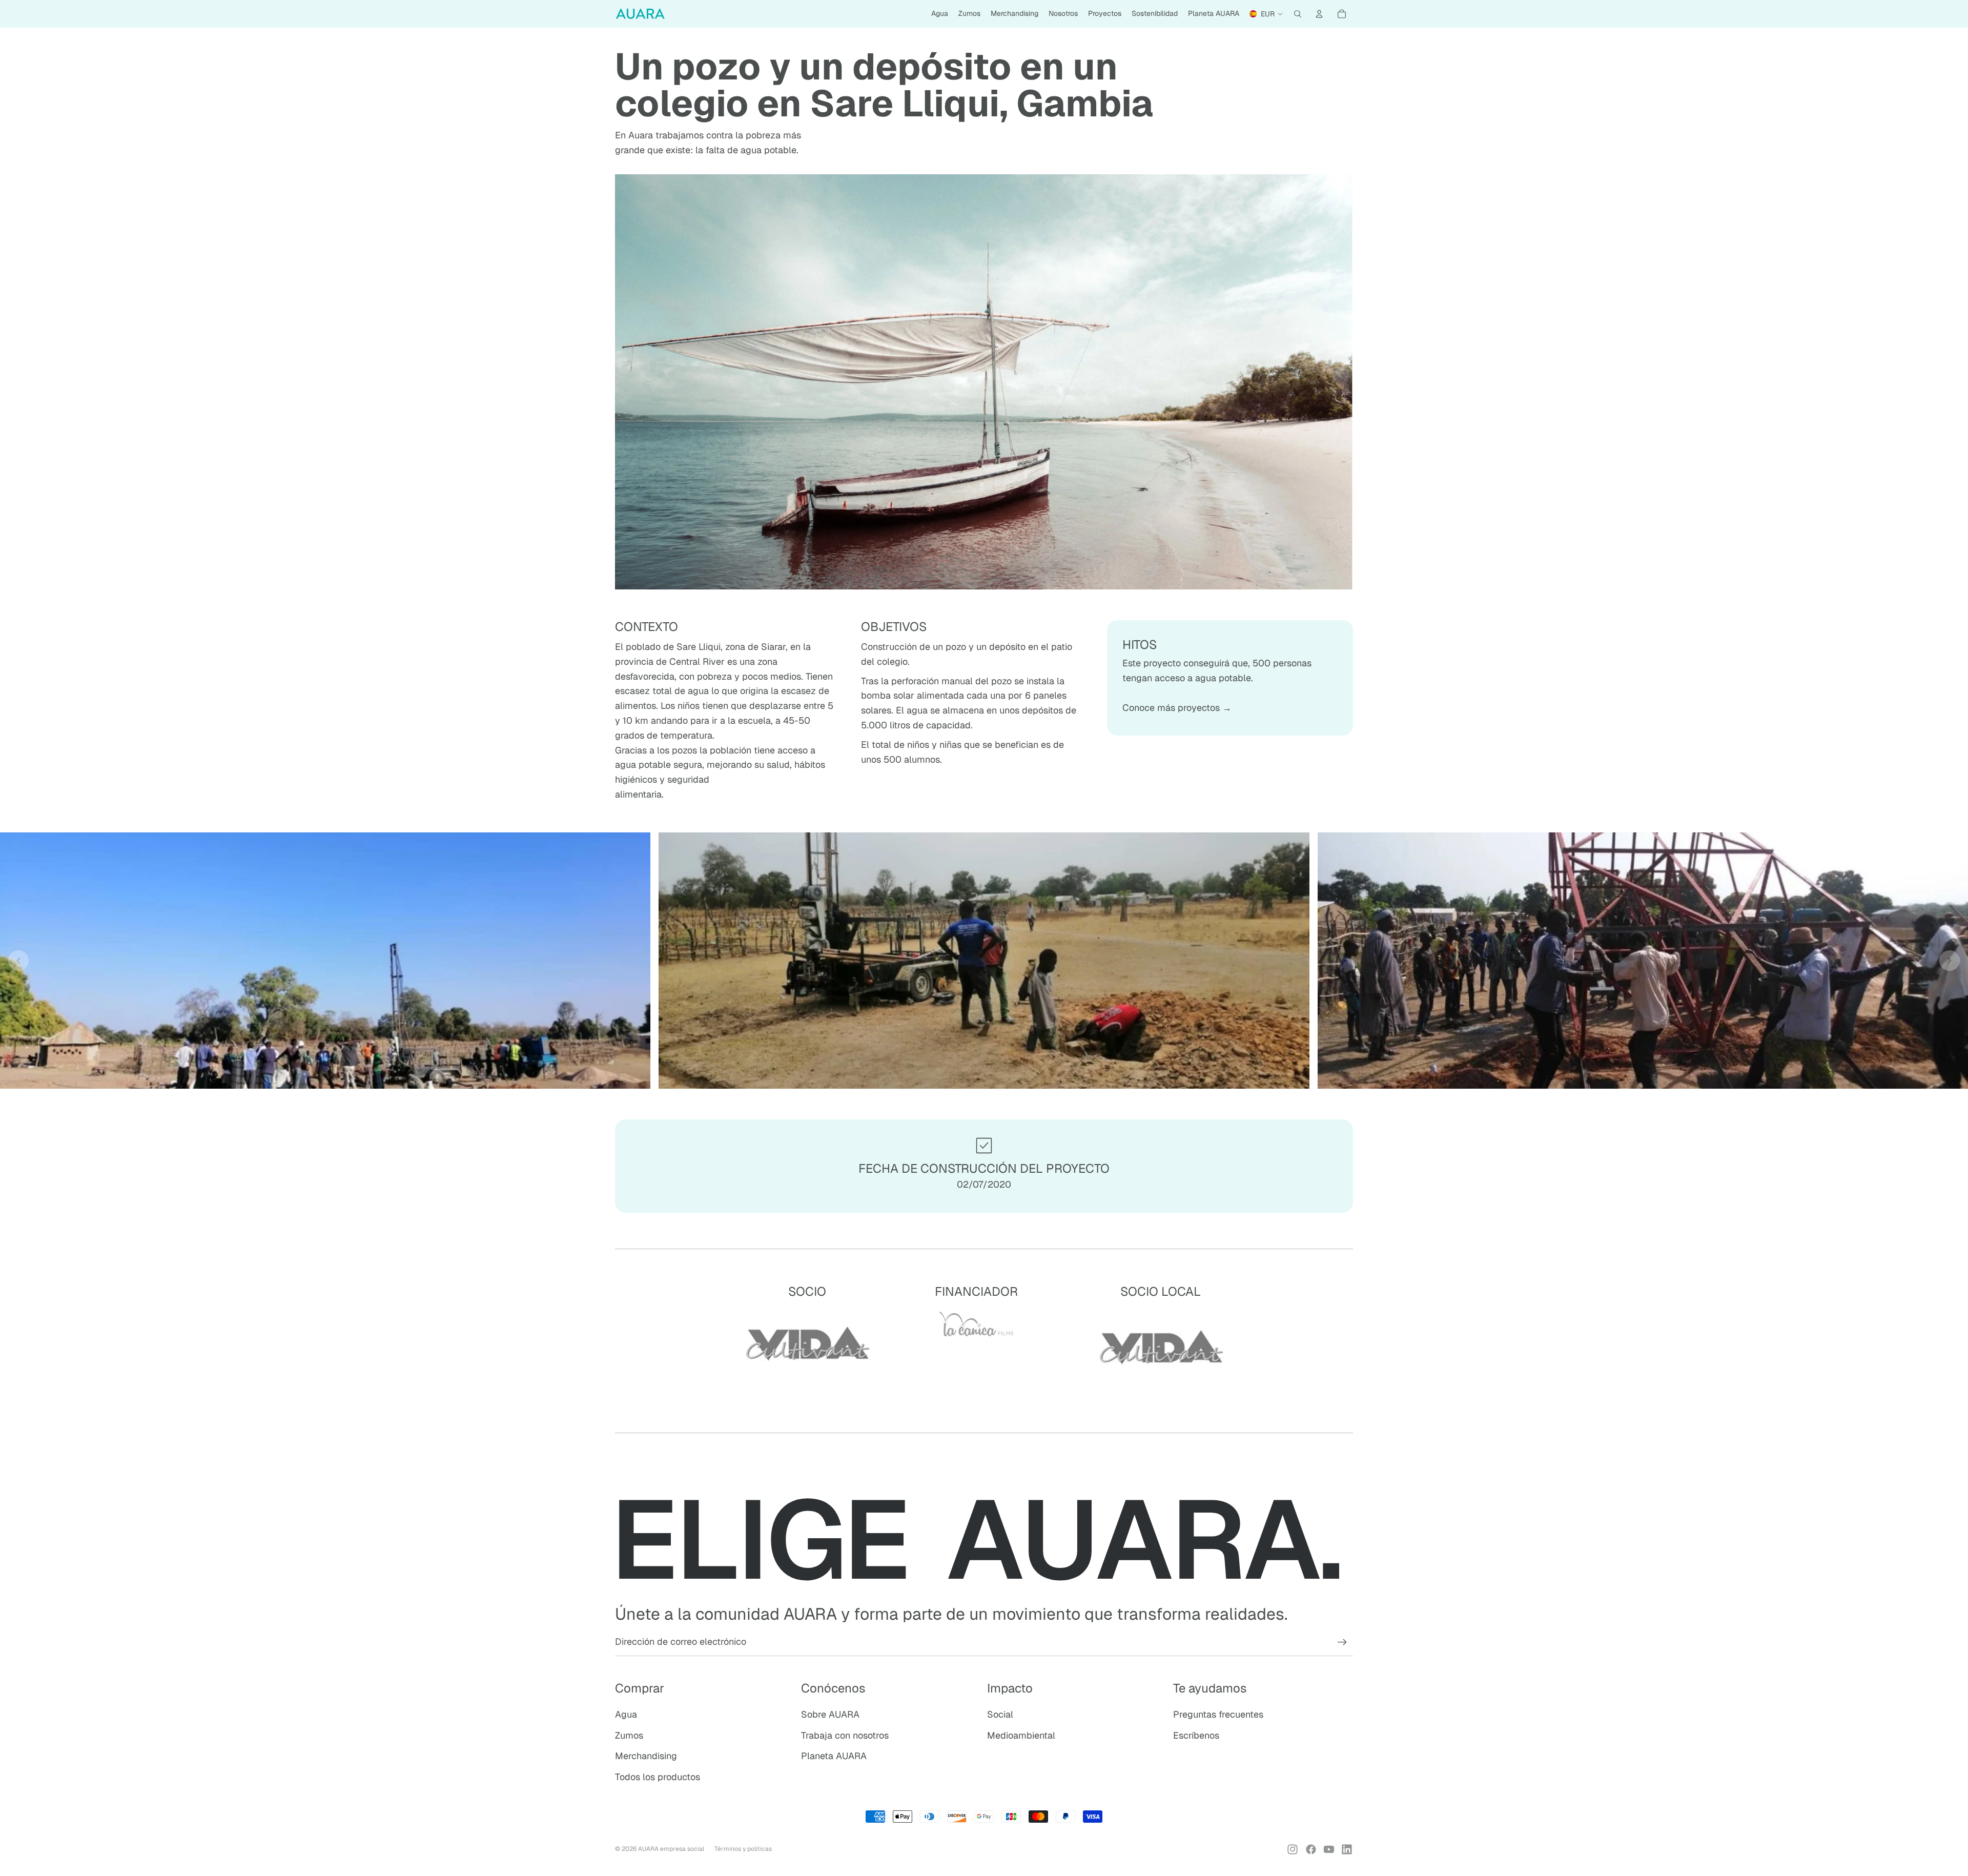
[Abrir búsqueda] (1298, 14)
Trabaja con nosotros (845, 1735)
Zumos (629, 1735)
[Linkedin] (1347, 1849)
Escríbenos (1196, 1735)
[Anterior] (18, 961)
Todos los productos (658, 1777)
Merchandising (646, 1756)
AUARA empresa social (671, 1849)
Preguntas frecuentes (1218, 1714)
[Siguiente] (1950, 961)
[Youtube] (1329, 1849)
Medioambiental (1021, 1735)
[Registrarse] (1342, 1642)
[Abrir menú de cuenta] (1319, 14)
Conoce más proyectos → (1177, 708)
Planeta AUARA (834, 1756)
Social (1000, 1714)
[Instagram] (1293, 1849)
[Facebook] (1311, 1849)
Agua (626, 1714)
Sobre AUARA (830, 1714)
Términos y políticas (743, 1849)
